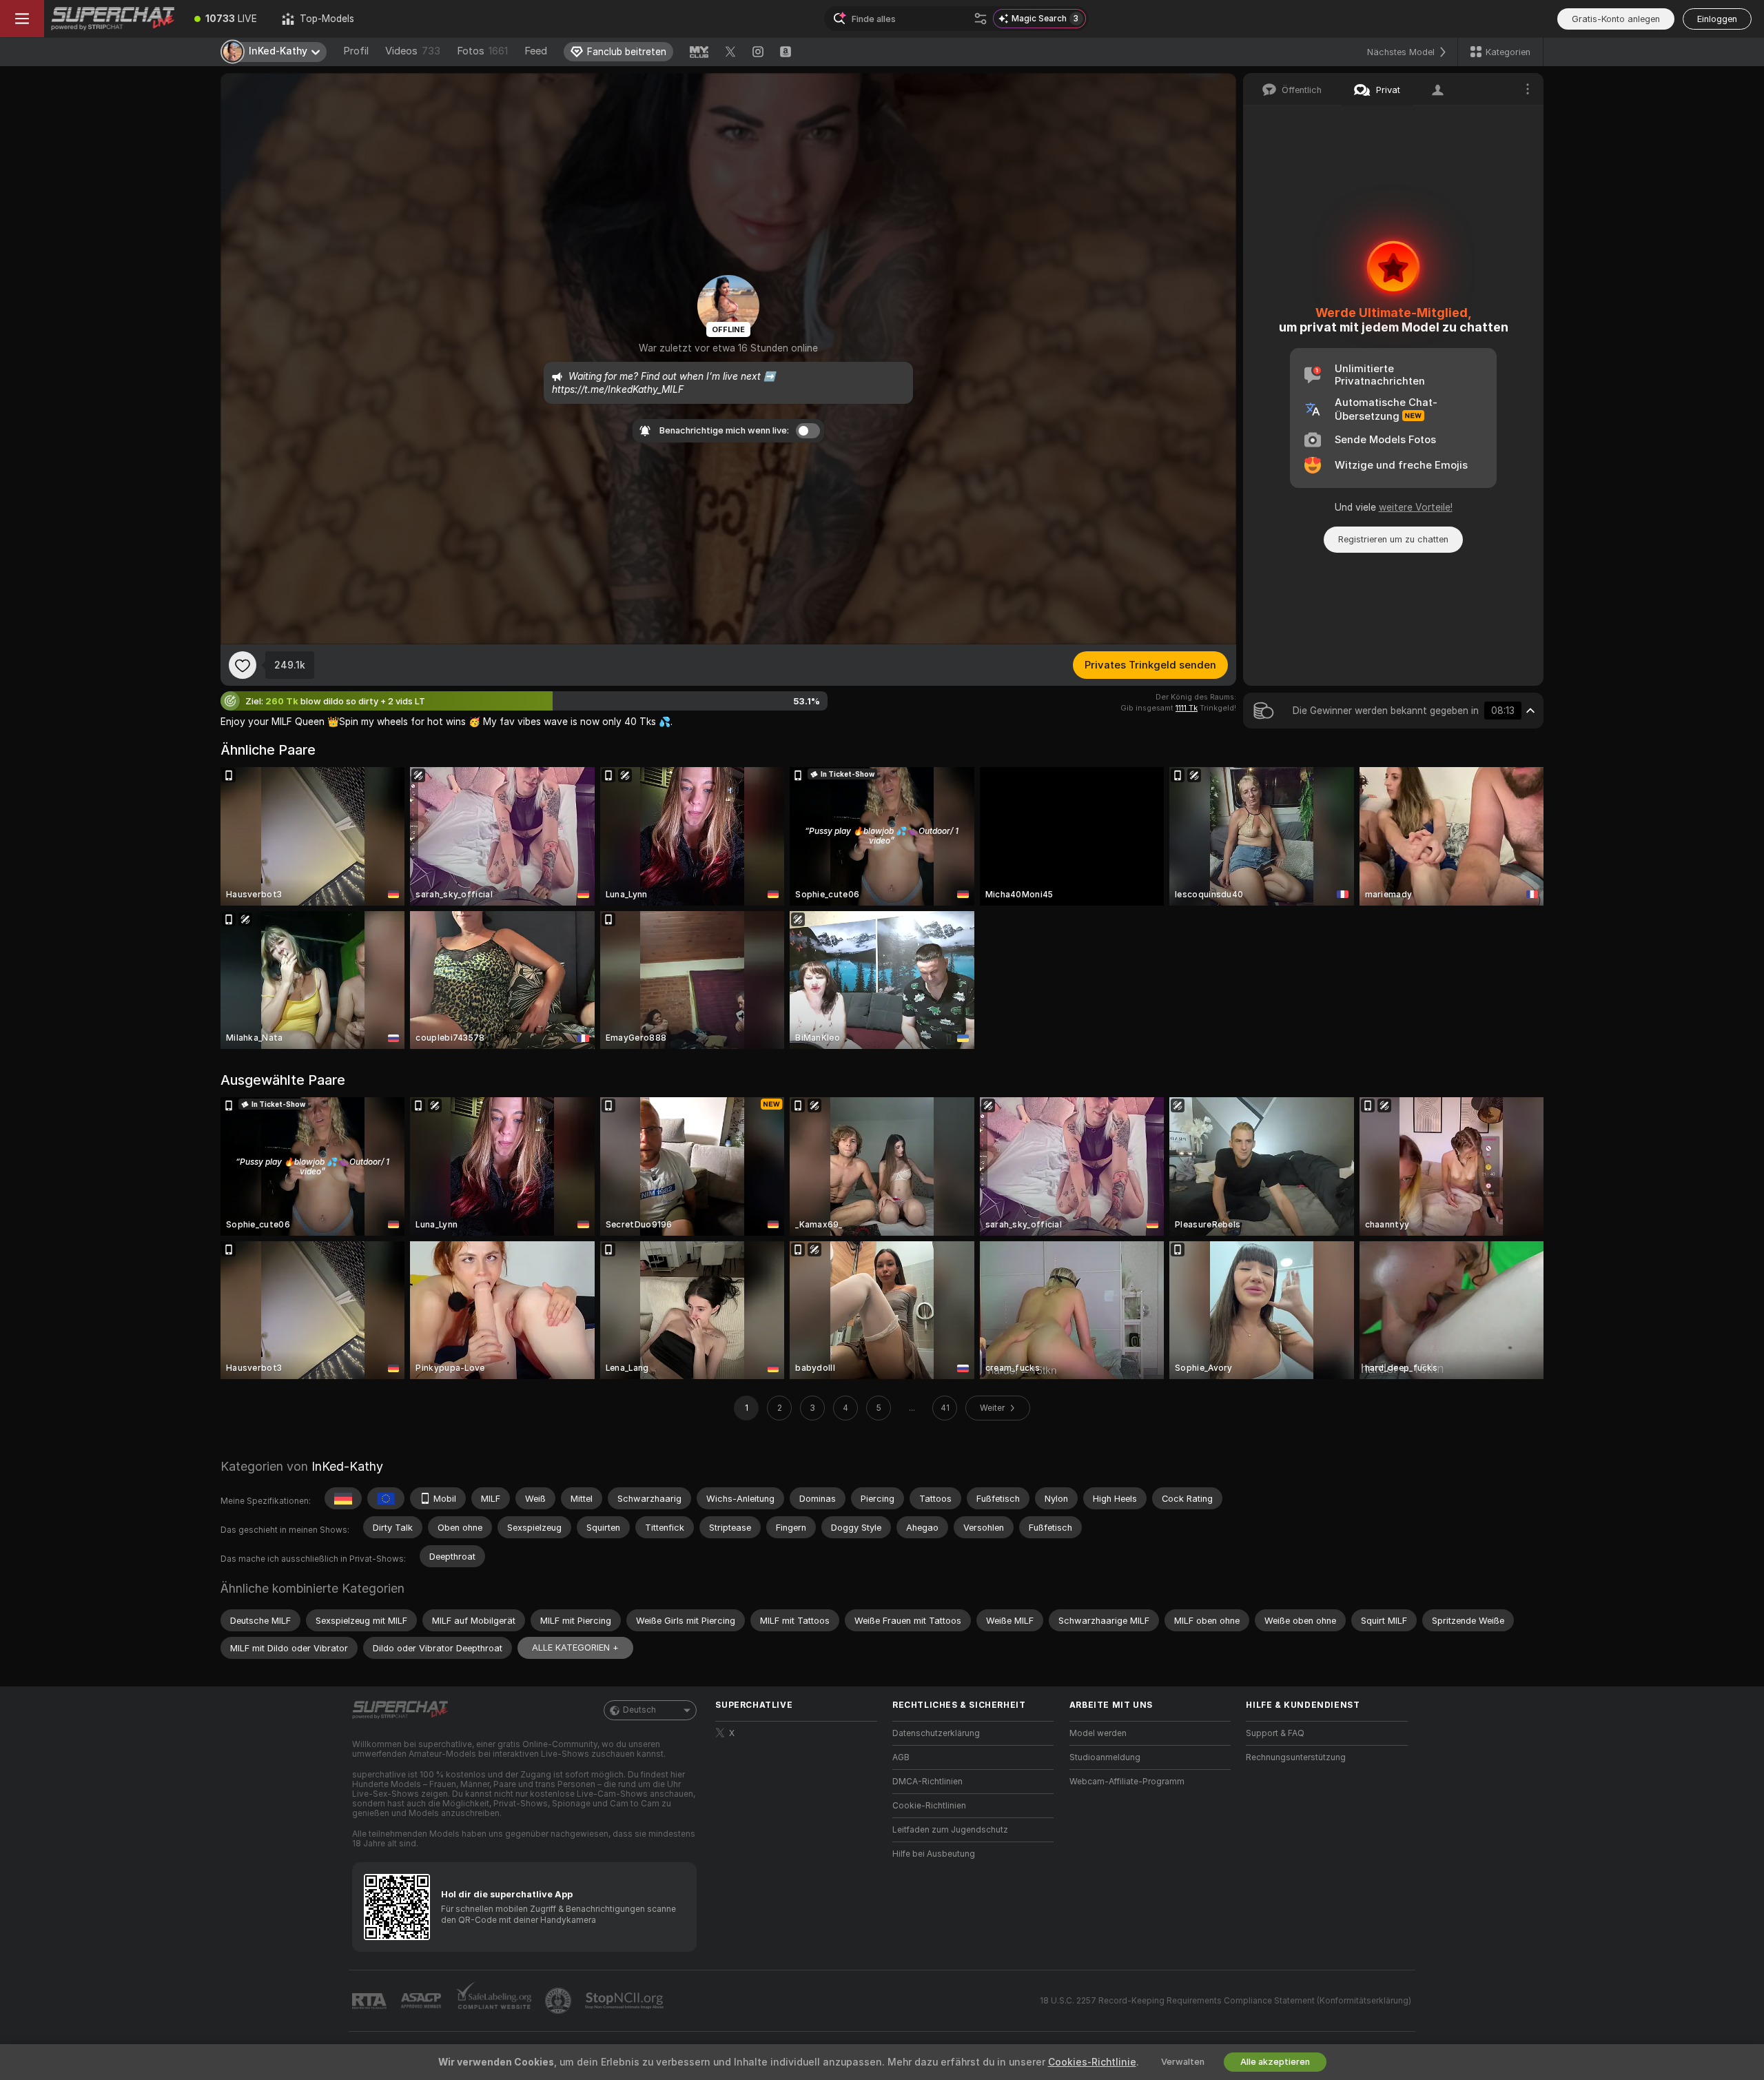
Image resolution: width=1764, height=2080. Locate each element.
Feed (536, 51)
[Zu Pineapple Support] (560, 2001)
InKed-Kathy (347, 1466)
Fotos (482, 51)
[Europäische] (386, 1498)
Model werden (1098, 1733)
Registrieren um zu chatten (1393, 539)
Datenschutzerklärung (936, 1733)
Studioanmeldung (1105, 1757)
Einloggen (1717, 19)
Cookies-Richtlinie (1092, 2062)
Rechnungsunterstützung (1296, 1757)
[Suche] (981, 19)
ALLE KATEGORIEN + (575, 1648)
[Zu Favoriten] (243, 665)
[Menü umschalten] (22, 19)
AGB (901, 1757)
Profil (356, 51)
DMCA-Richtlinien (927, 1782)
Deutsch (639, 1710)
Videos (413, 51)
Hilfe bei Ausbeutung (934, 1854)
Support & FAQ (1275, 1733)
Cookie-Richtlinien (929, 1806)
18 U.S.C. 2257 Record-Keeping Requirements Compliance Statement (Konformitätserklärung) (1225, 2001)
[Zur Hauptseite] (113, 19)
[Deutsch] (343, 1498)
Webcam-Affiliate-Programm (1127, 1782)
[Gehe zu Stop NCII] (626, 2001)
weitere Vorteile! (1416, 507)
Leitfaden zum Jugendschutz (950, 1830)
